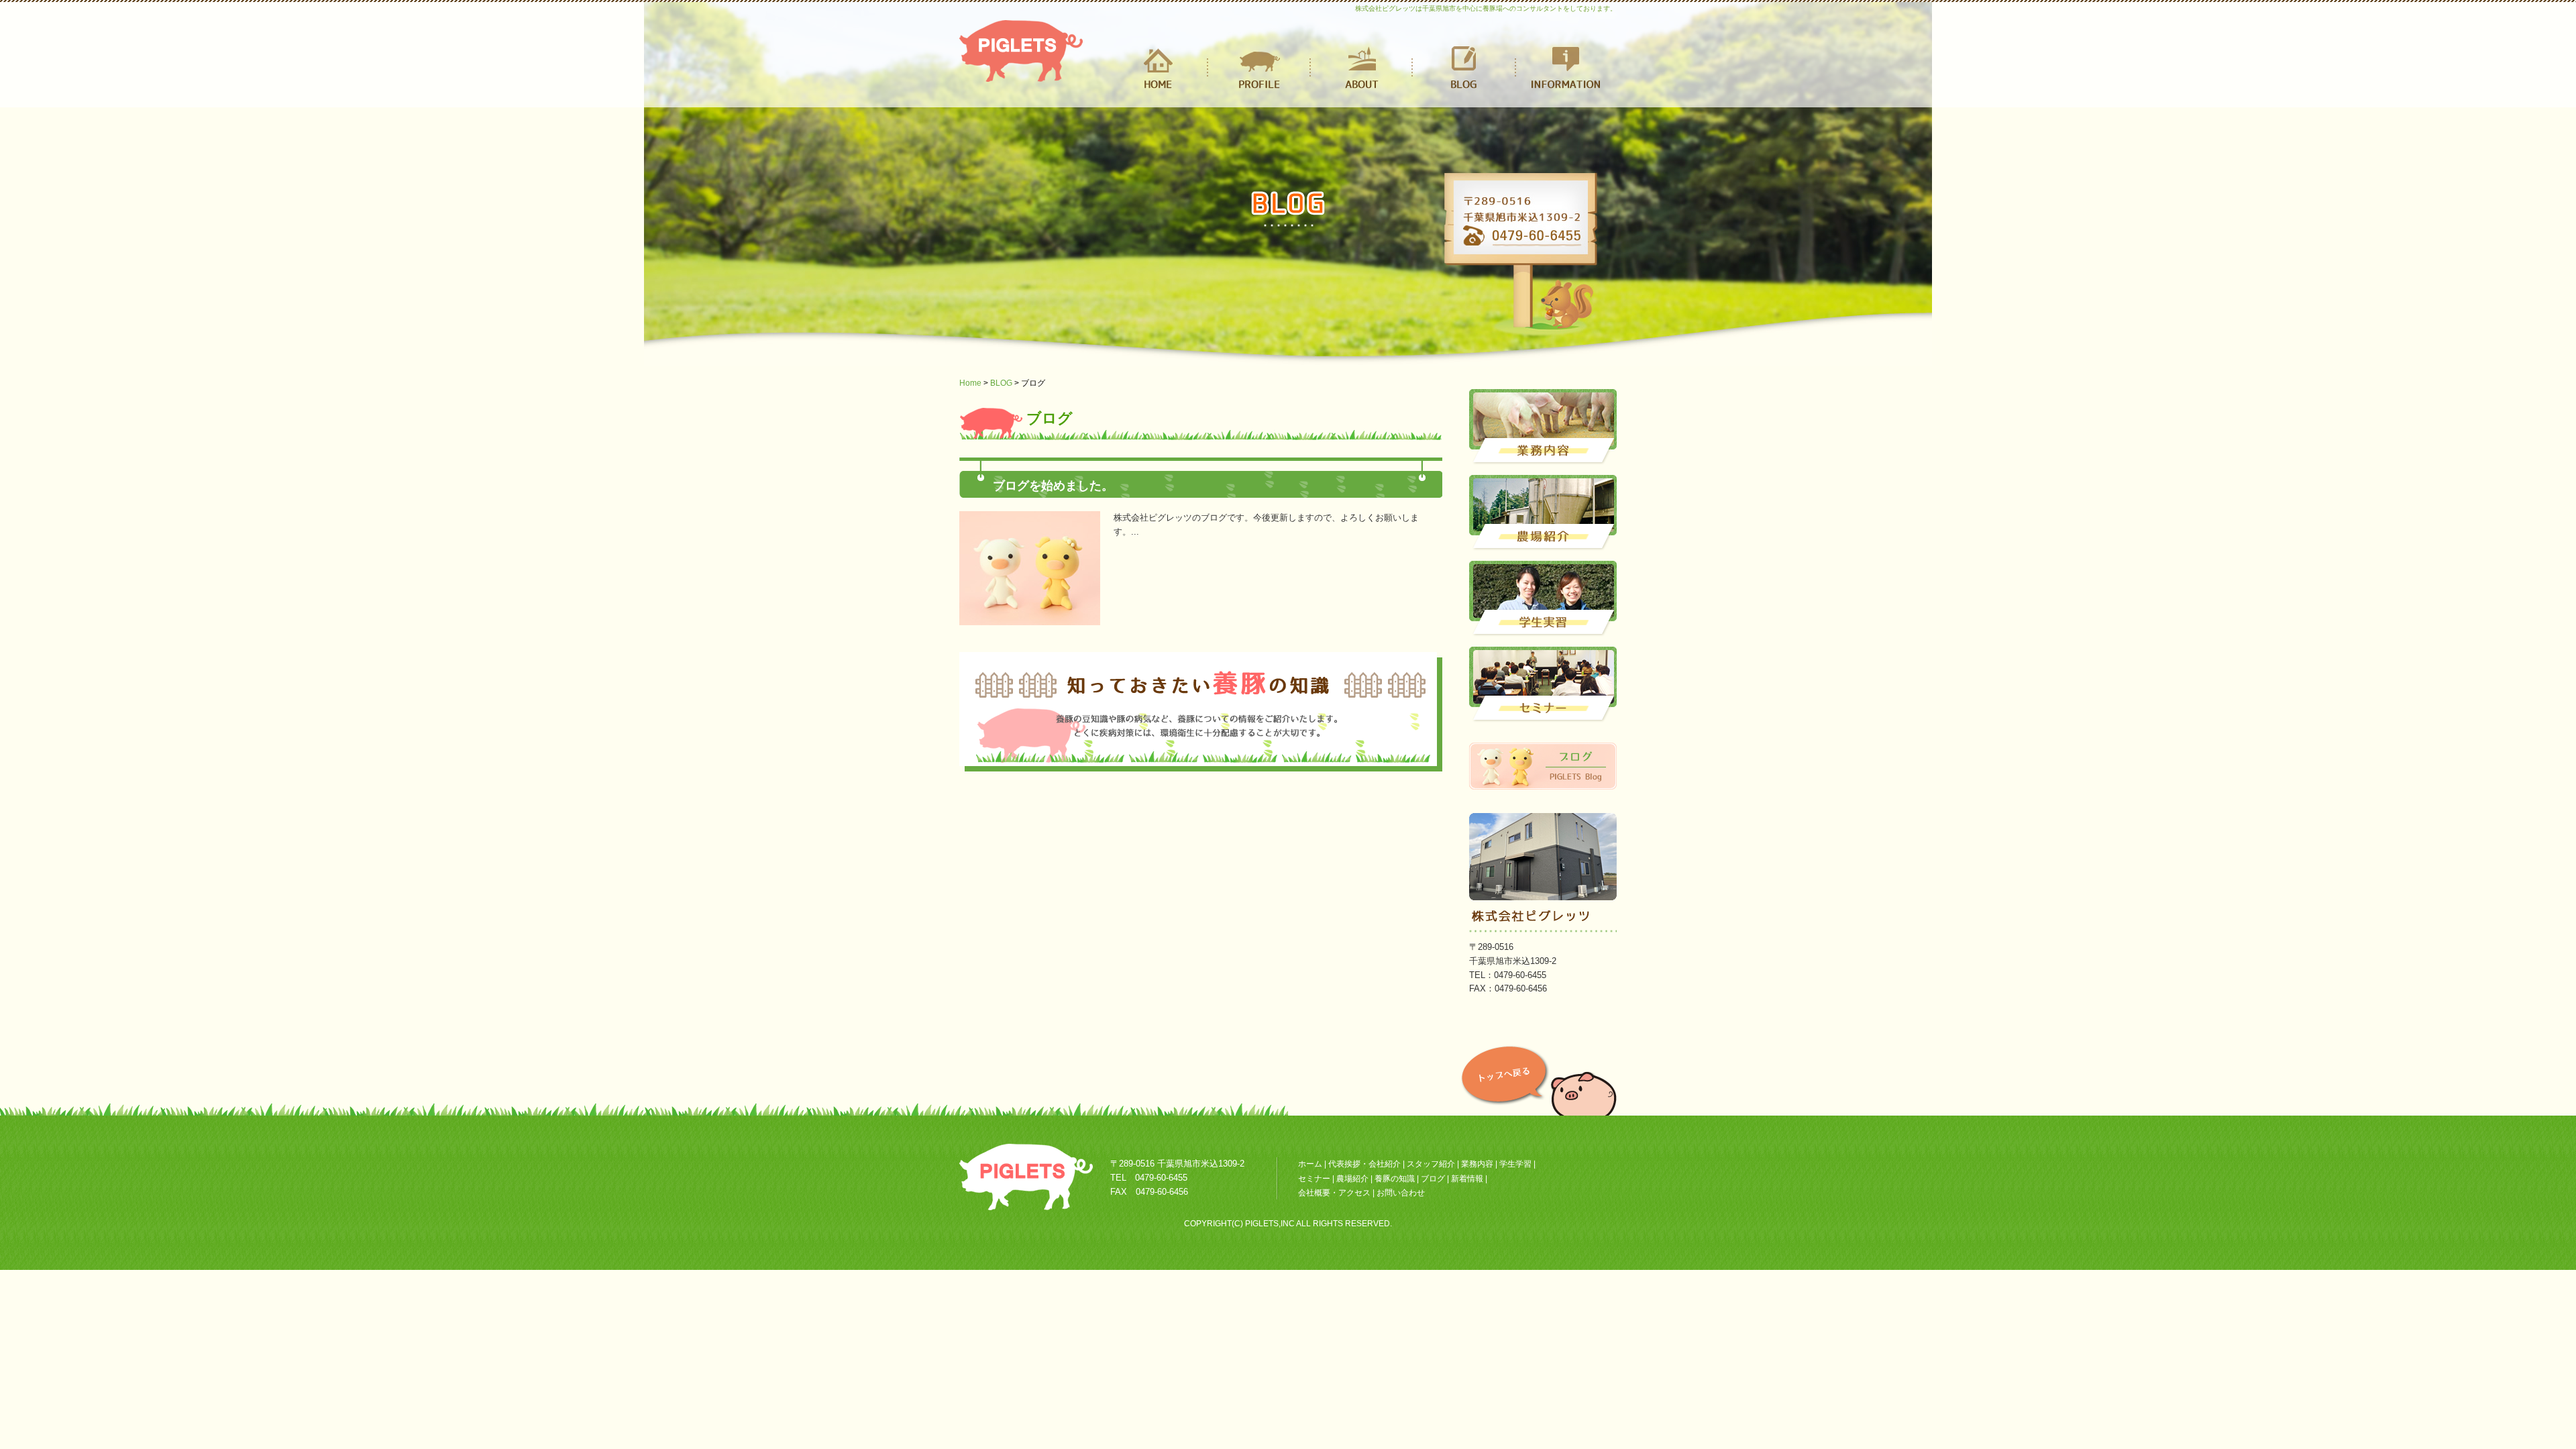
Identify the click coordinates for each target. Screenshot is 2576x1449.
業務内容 (1477, 1164)
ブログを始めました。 (1053, 486)
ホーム (1310, 1164)
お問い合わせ (1401, 1193)
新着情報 (1468, 1179)
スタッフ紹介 (1431, 1164)
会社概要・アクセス (1334, 1193)
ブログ (1433, 1179)
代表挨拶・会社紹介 (1364, 1164)
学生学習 (1515, 1164)
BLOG (1001, 383)
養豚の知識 (1395, 1179)
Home (970, 383)
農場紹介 (1353, 1179)
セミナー (1314, 1179)
